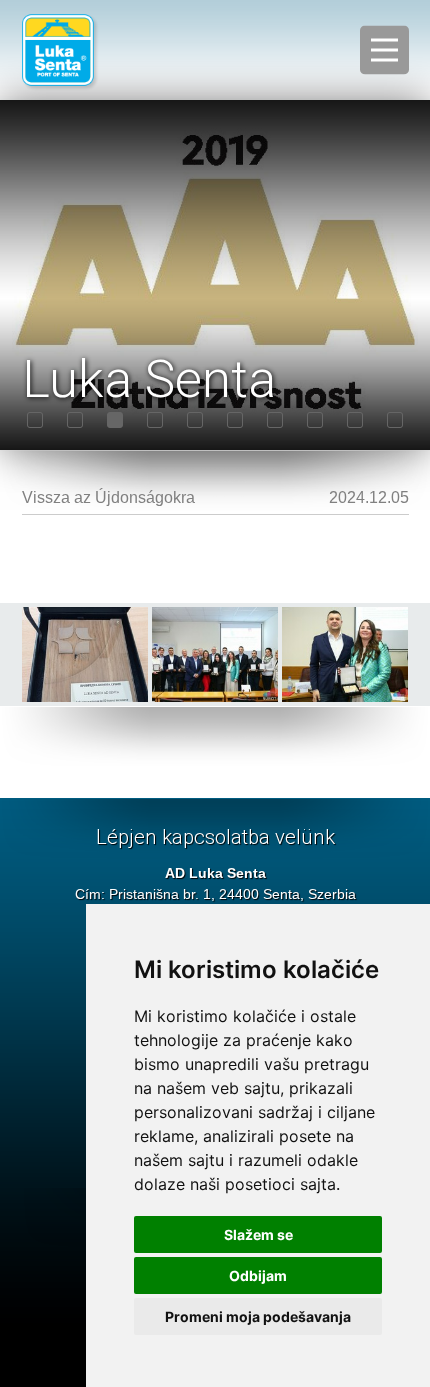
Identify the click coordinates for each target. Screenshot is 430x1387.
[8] (315, 420)
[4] (155, 420)
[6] (235, 420)
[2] (75, 420)
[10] (395, 420)
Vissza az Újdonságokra (108, 497)
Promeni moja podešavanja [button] (258, 1316)
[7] (275, 420)
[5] (195, 420)
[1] (35, 420)
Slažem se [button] (258, 1234)
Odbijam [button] (258, 1275)
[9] (355, 420)
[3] (115, 420)
